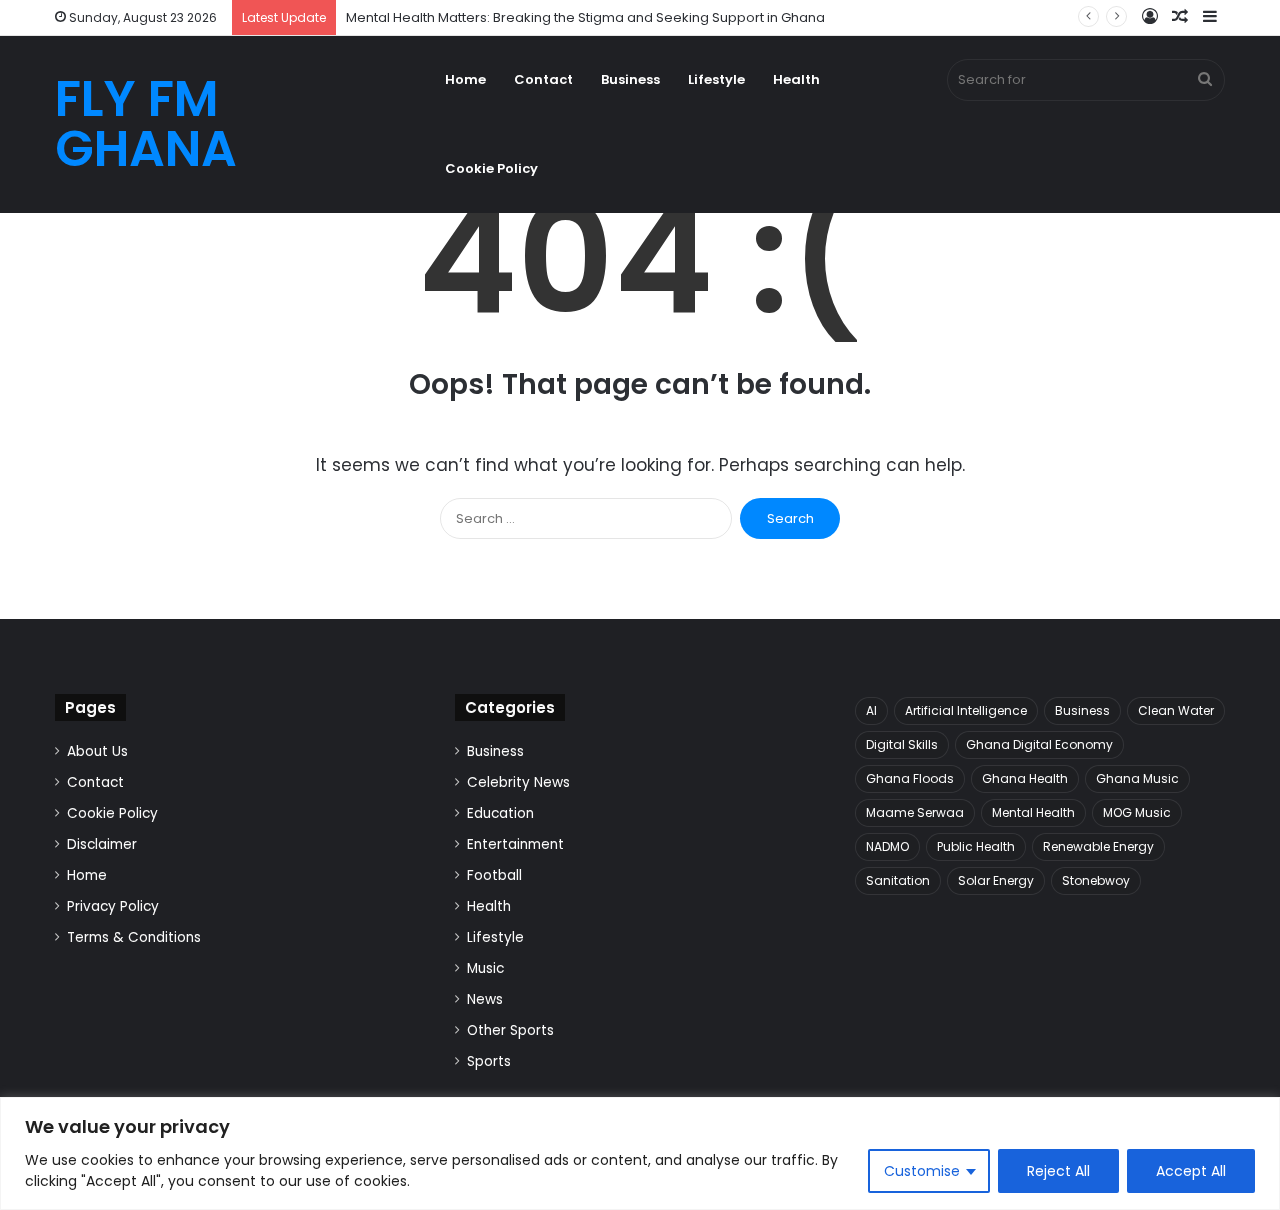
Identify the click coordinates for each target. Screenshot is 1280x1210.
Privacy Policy (113, 906)
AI (871, 710)
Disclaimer (102, 844)
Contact (543, 79)
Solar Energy (996, 880)
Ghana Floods (910, 778)
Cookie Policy (491, 168)
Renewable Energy (1098, 846)
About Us (97, 751)
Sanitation (898, 880)
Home (465, 79)
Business (630, 79)
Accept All (1191, 1171)
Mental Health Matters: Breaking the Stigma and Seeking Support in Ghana (585, 17)
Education (500, 813)
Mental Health (1033, 812)
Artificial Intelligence (966, 710)
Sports (489, 1061)
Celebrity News (518, 782)
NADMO (887, 846)
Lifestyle (716, 79)
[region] (640, 1153)
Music (485, 968)
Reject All (1058, 1171)
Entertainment (515, 844)
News (485, 999)
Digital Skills (902, 744)
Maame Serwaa (915, 812)
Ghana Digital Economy (1039, 744)
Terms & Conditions (134, 937)
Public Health (976, 846)
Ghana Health (1025, 778)
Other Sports (510, 1030)
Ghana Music (1137, 778)
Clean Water (1176, 710)
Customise (922, 1171)
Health (796, 79)
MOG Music (1137, 812)
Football (494, 875)
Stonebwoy (1096, 880)
